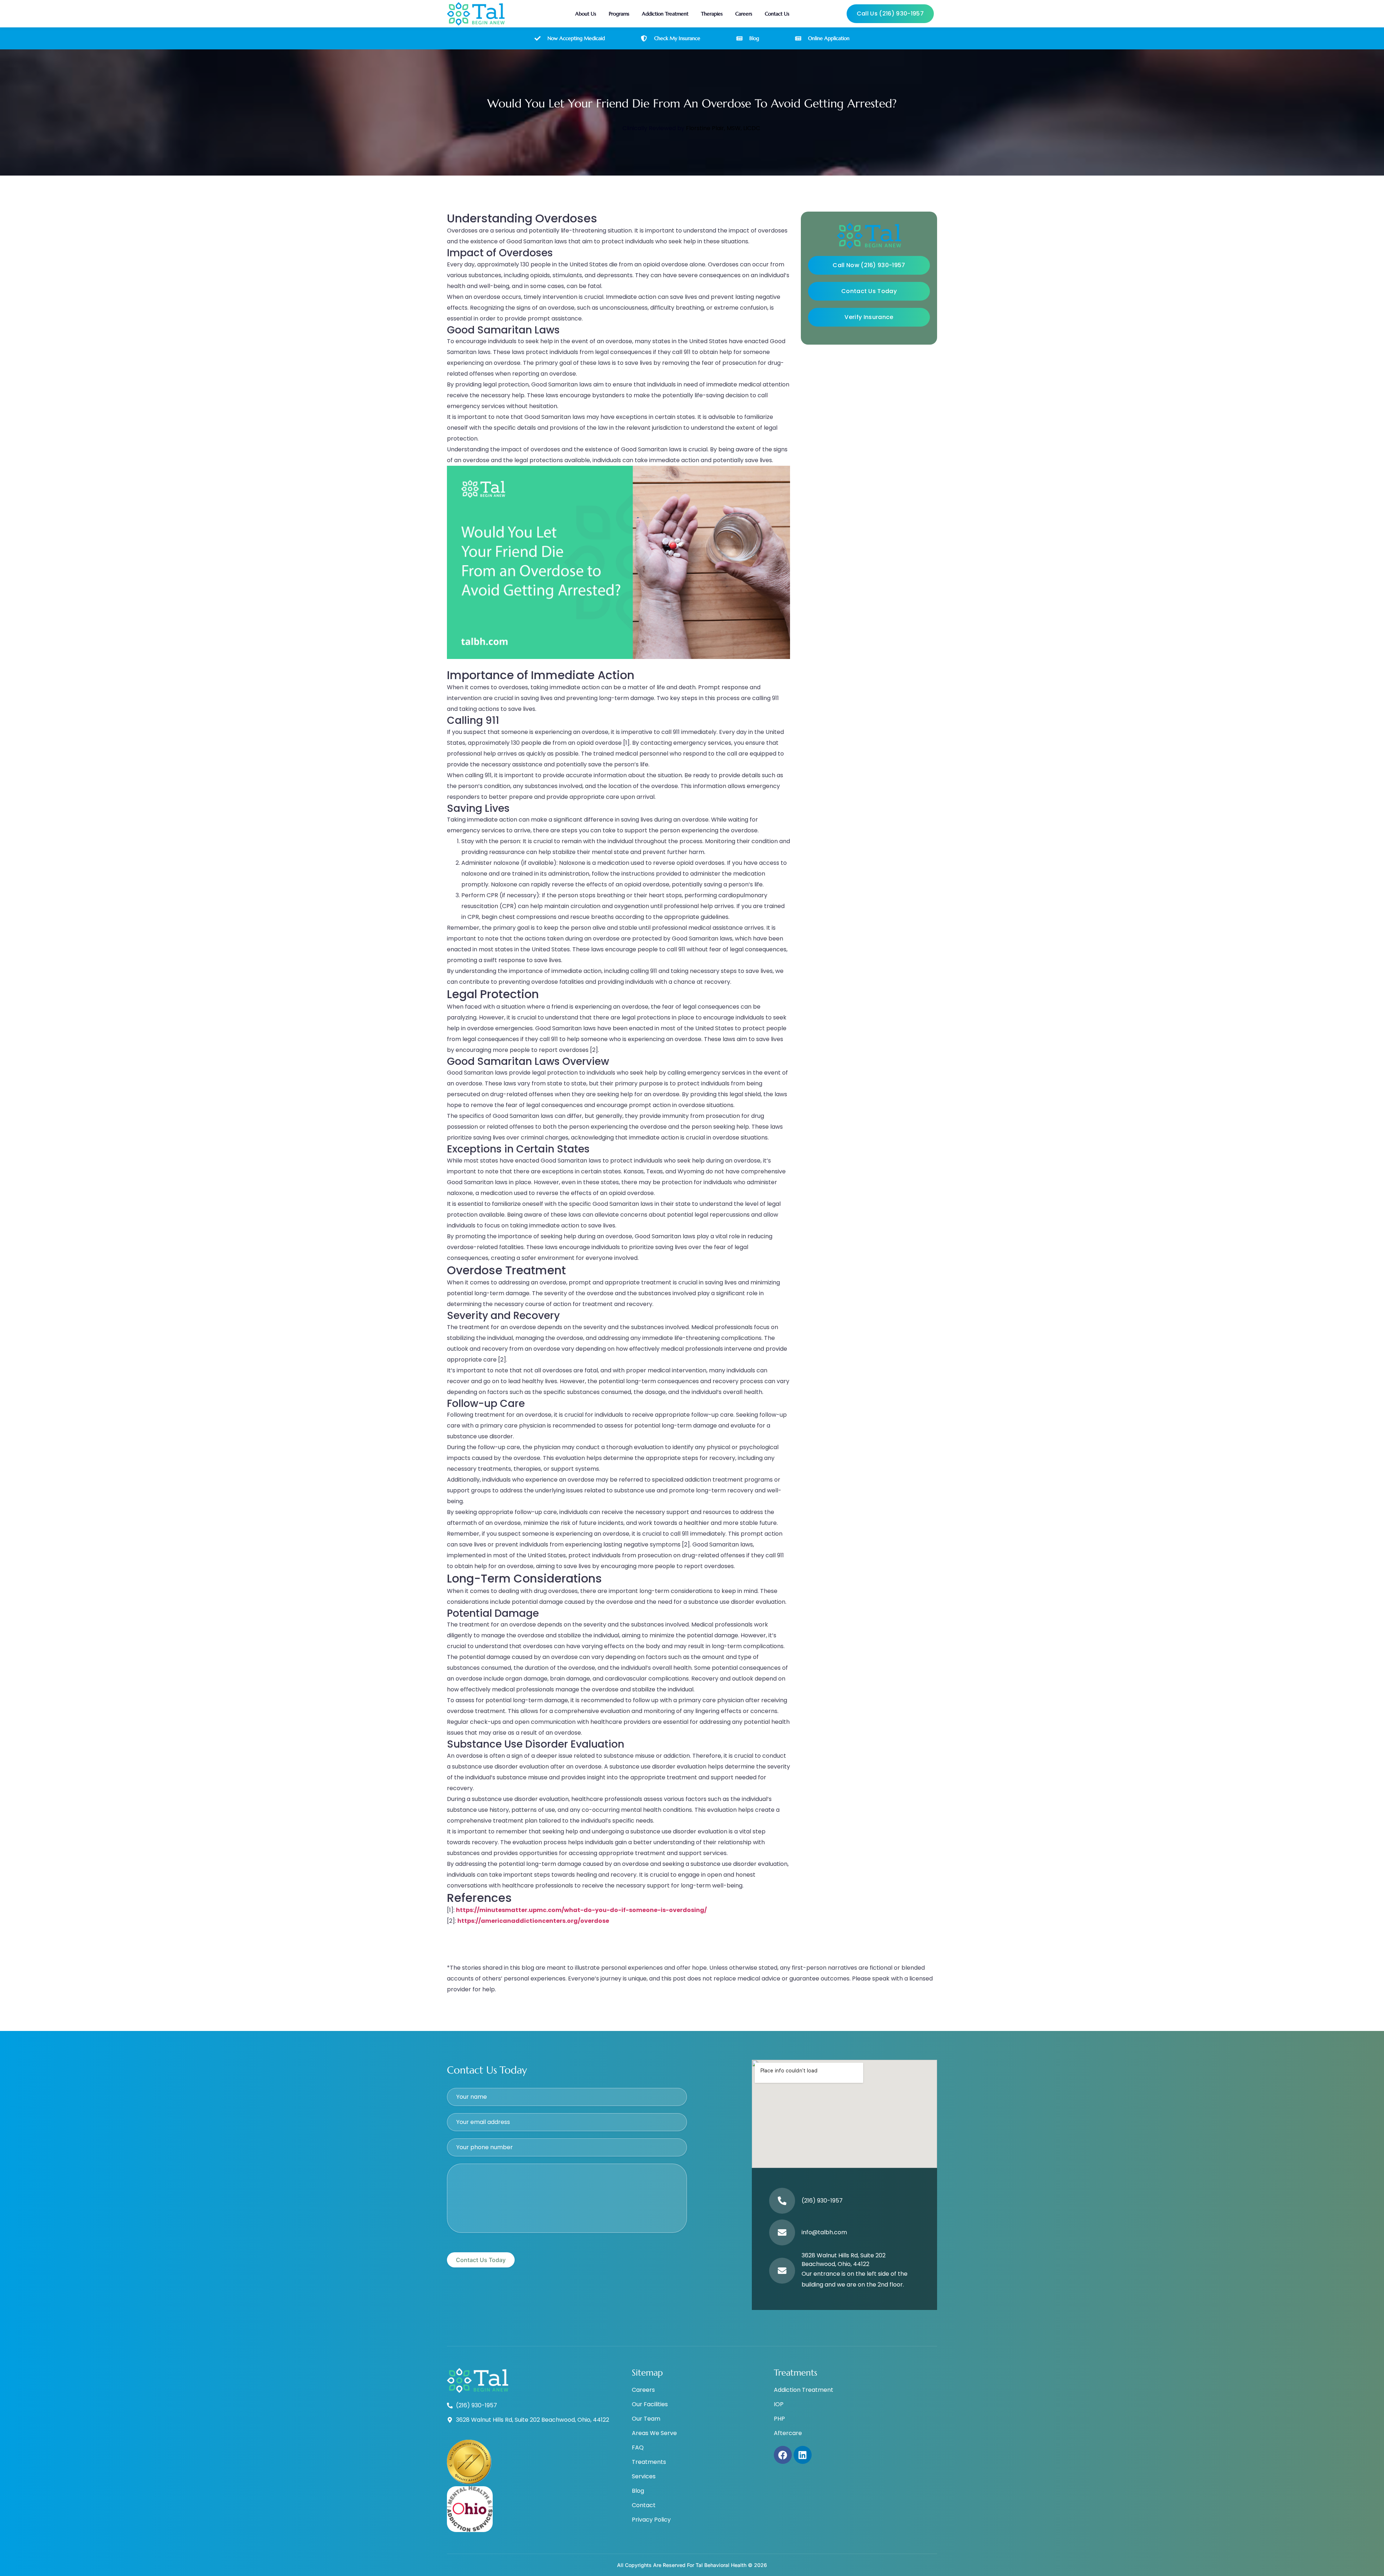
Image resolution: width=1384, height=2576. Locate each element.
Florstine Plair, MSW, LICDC (723, 128)
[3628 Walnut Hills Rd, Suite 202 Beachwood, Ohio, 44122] (782, 2271)
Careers (744, 14)
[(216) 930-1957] (782, 2201)
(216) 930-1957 (822, 2201)
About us (586, 14)
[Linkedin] (803, 2455)
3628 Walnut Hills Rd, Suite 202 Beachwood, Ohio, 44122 (844, 2260)
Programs (619, 14)
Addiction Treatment (665, 14)
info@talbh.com (824, 2232)
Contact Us (777, 14)
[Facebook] (783, 2455)
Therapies (712, 14)
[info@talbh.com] (782, 2232)
